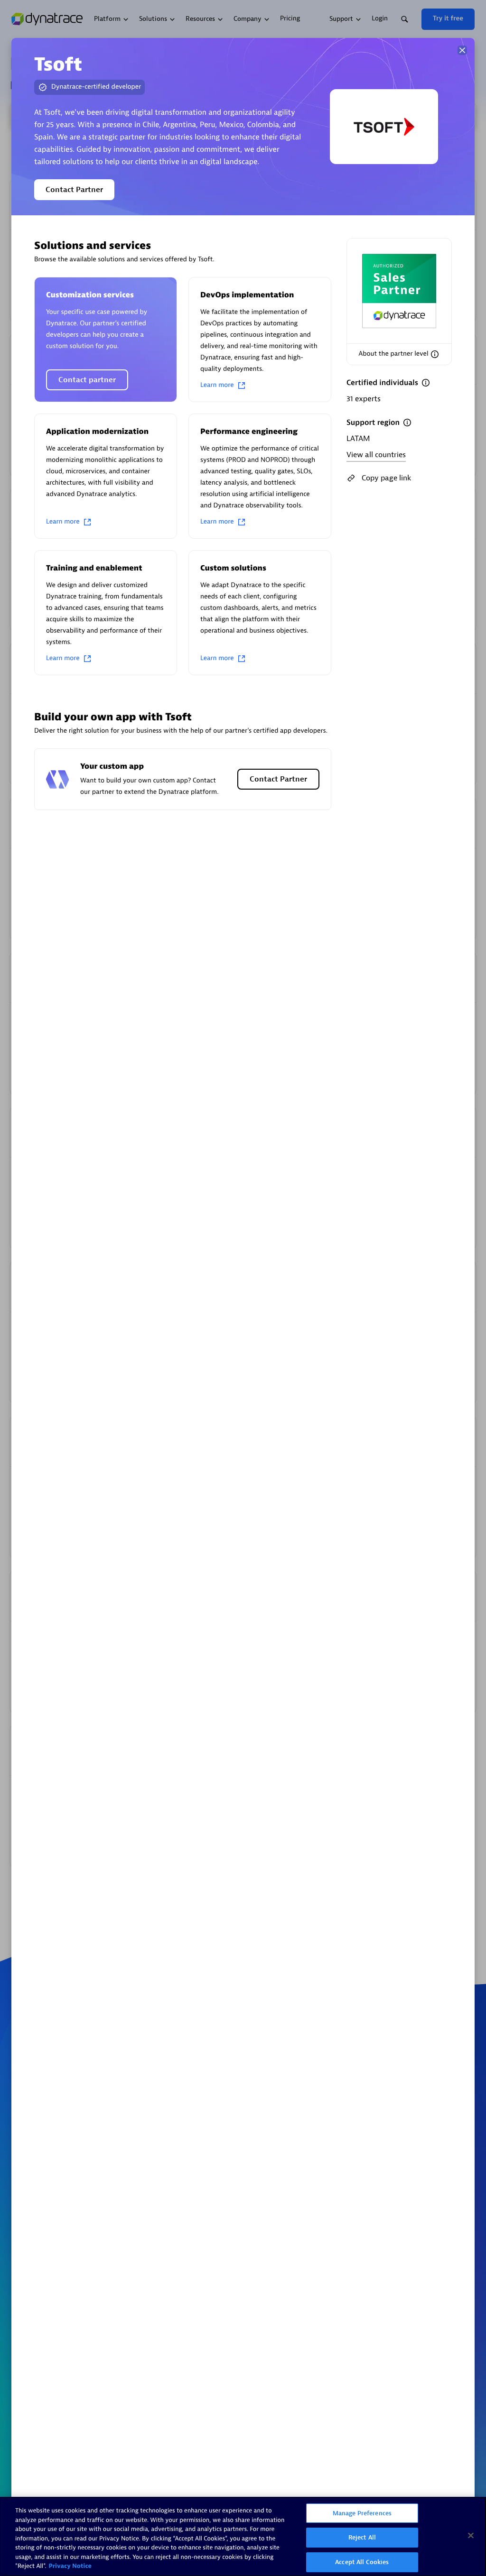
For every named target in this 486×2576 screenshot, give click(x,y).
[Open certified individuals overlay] (426, 383)
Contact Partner (74, 190)
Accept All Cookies (362, 2562)
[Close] (462, 50)
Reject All (362, 2537)
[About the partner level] (435, 354)
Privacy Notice (70, 2566)
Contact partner (87, 380)
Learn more (217, 385)
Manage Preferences (362, 2513)
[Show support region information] (407, 423)
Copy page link (386, 478)
